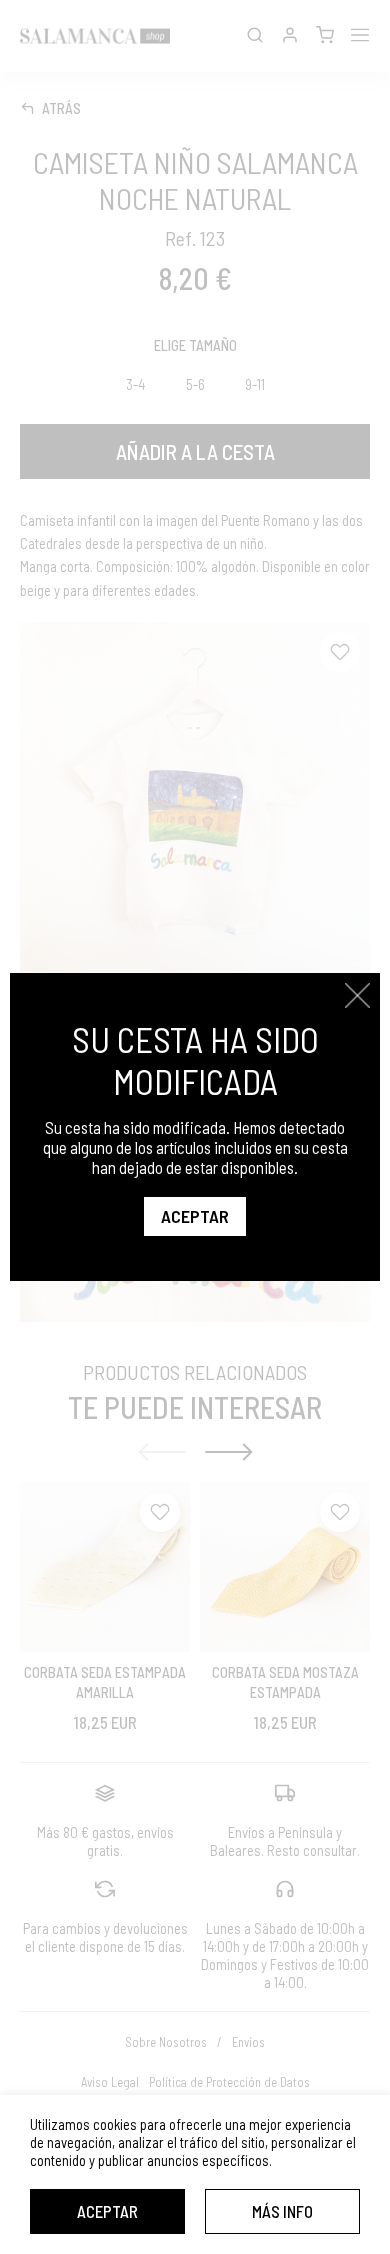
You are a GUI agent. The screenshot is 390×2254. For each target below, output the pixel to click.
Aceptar (107, 2211)
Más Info (282, 2211)
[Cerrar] (357, 995)
